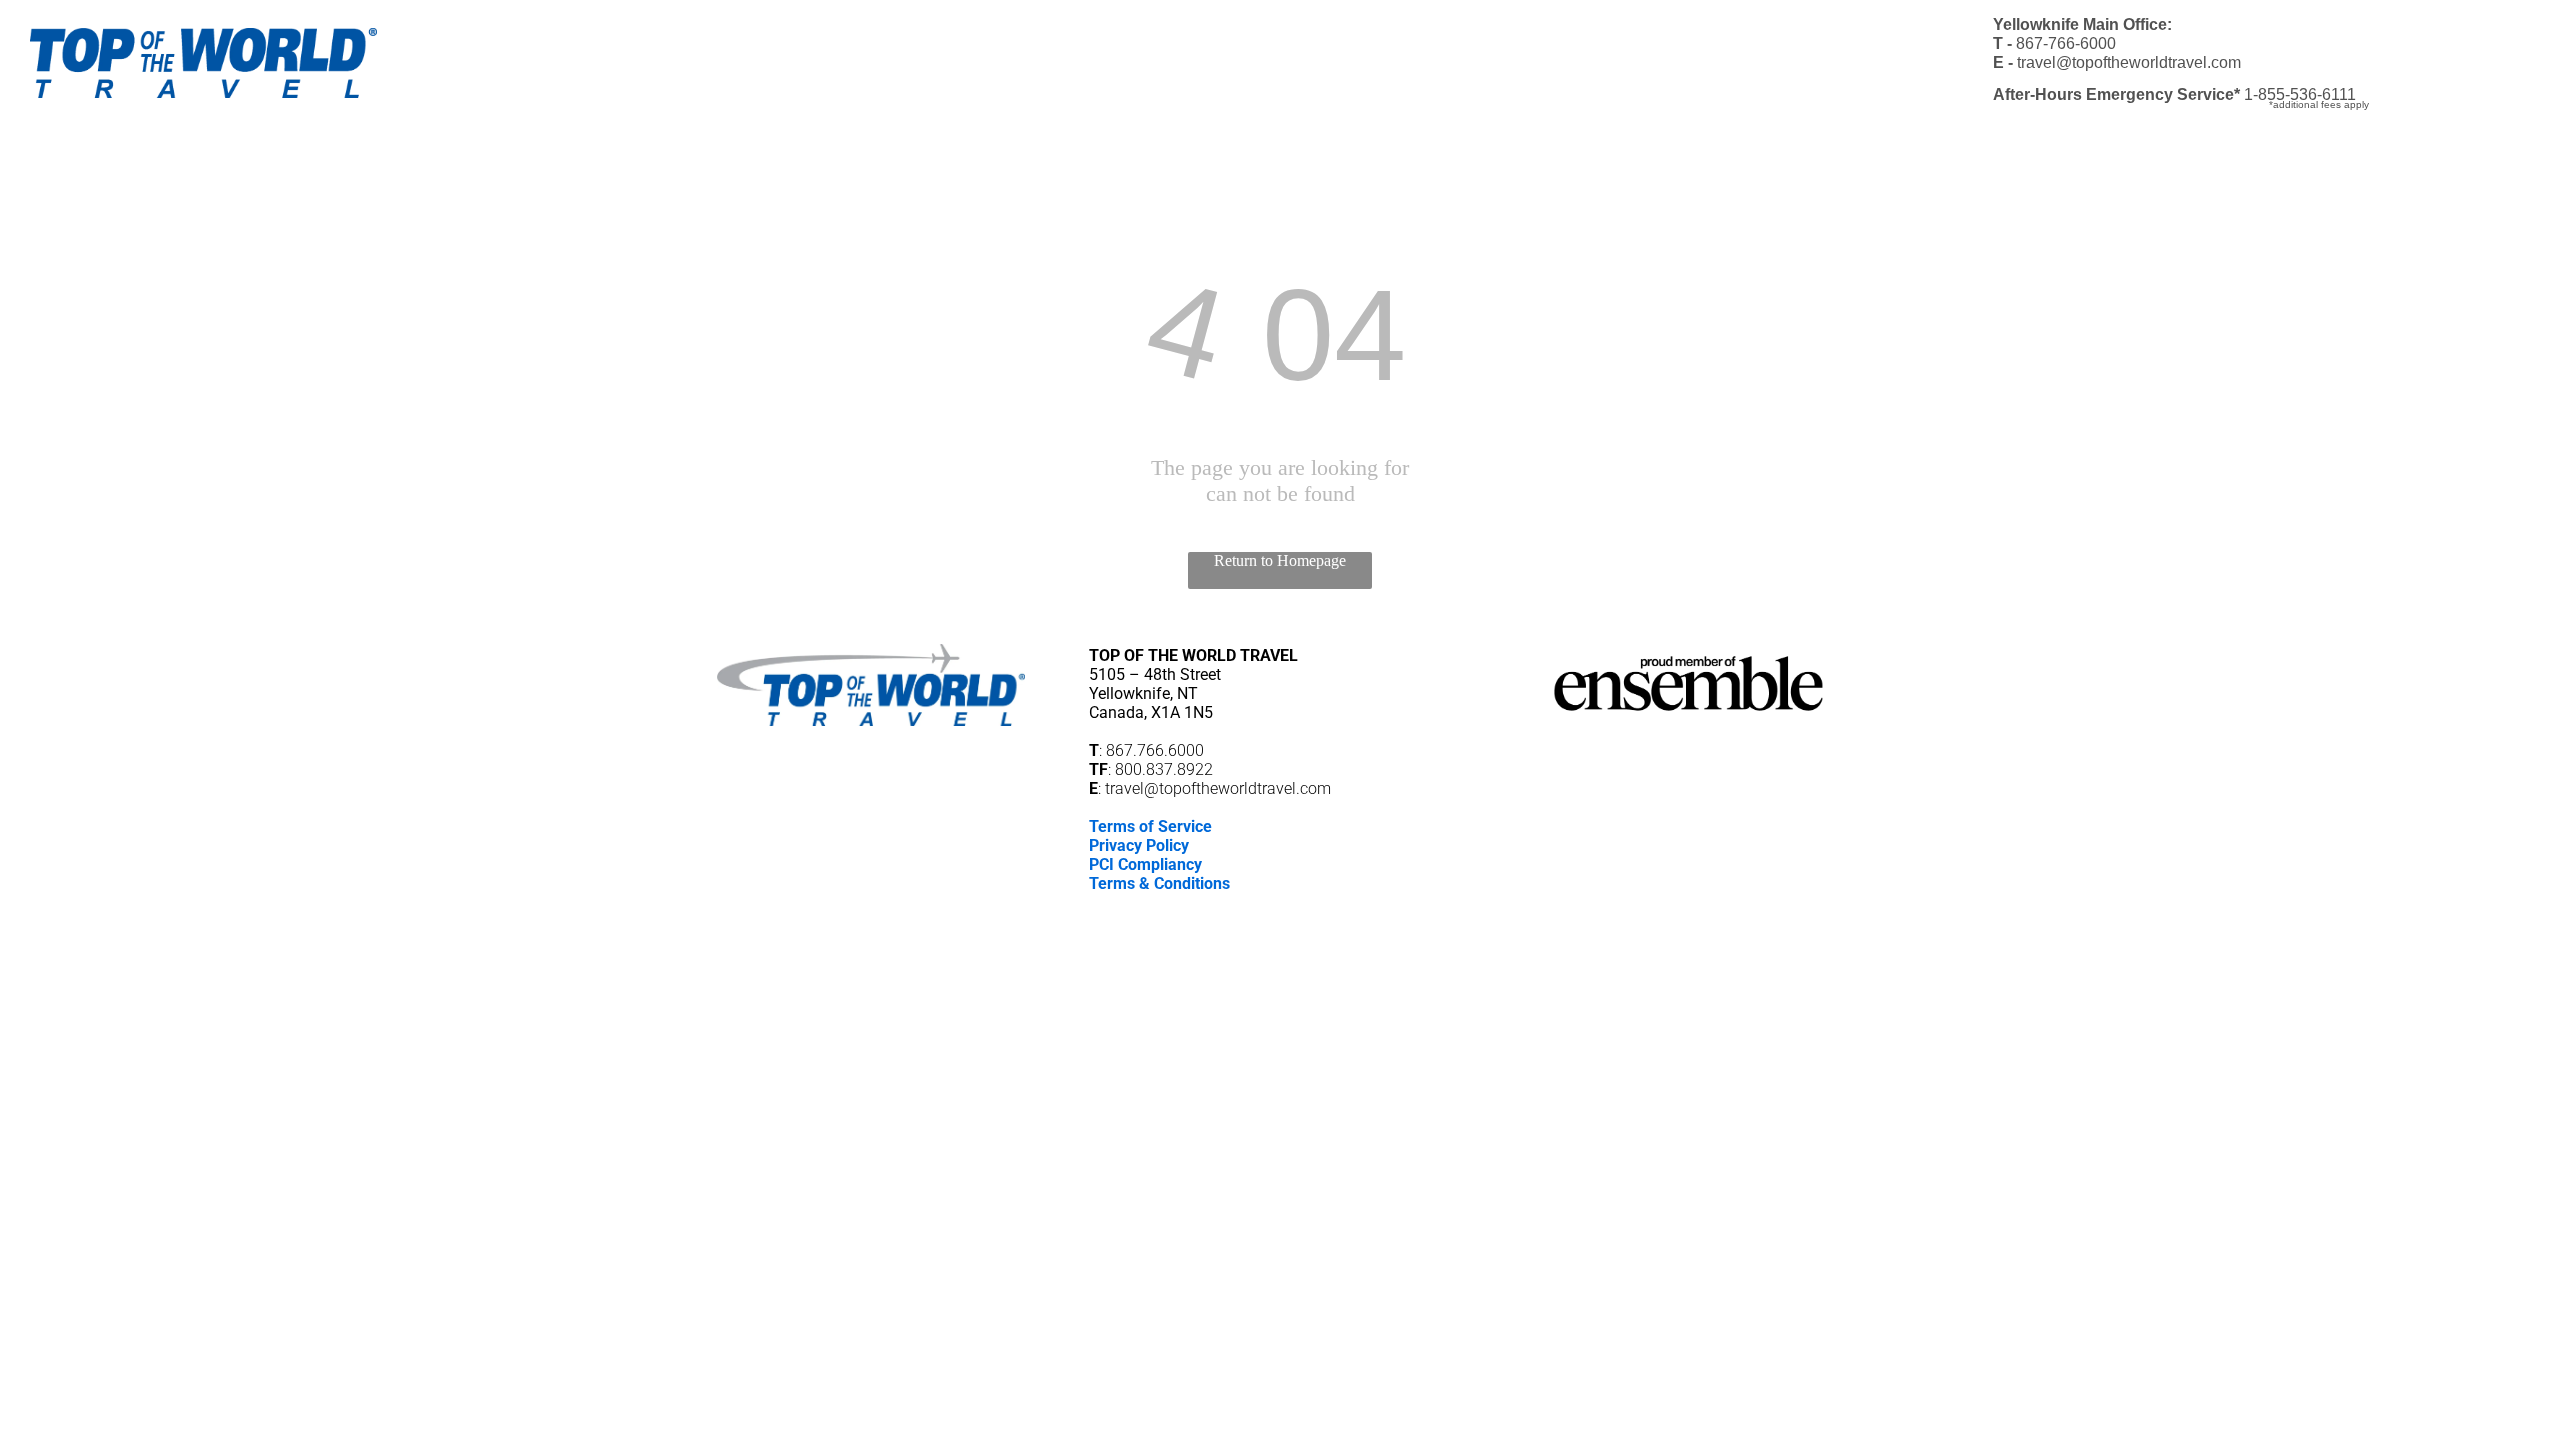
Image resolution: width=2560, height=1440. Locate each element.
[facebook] (1246, 912)
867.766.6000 (1155, 750)
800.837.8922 (1164, 769)
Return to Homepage (1280, 560)
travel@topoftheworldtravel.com (1218, 788)
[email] (1280, 912)
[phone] (1314, 912)
